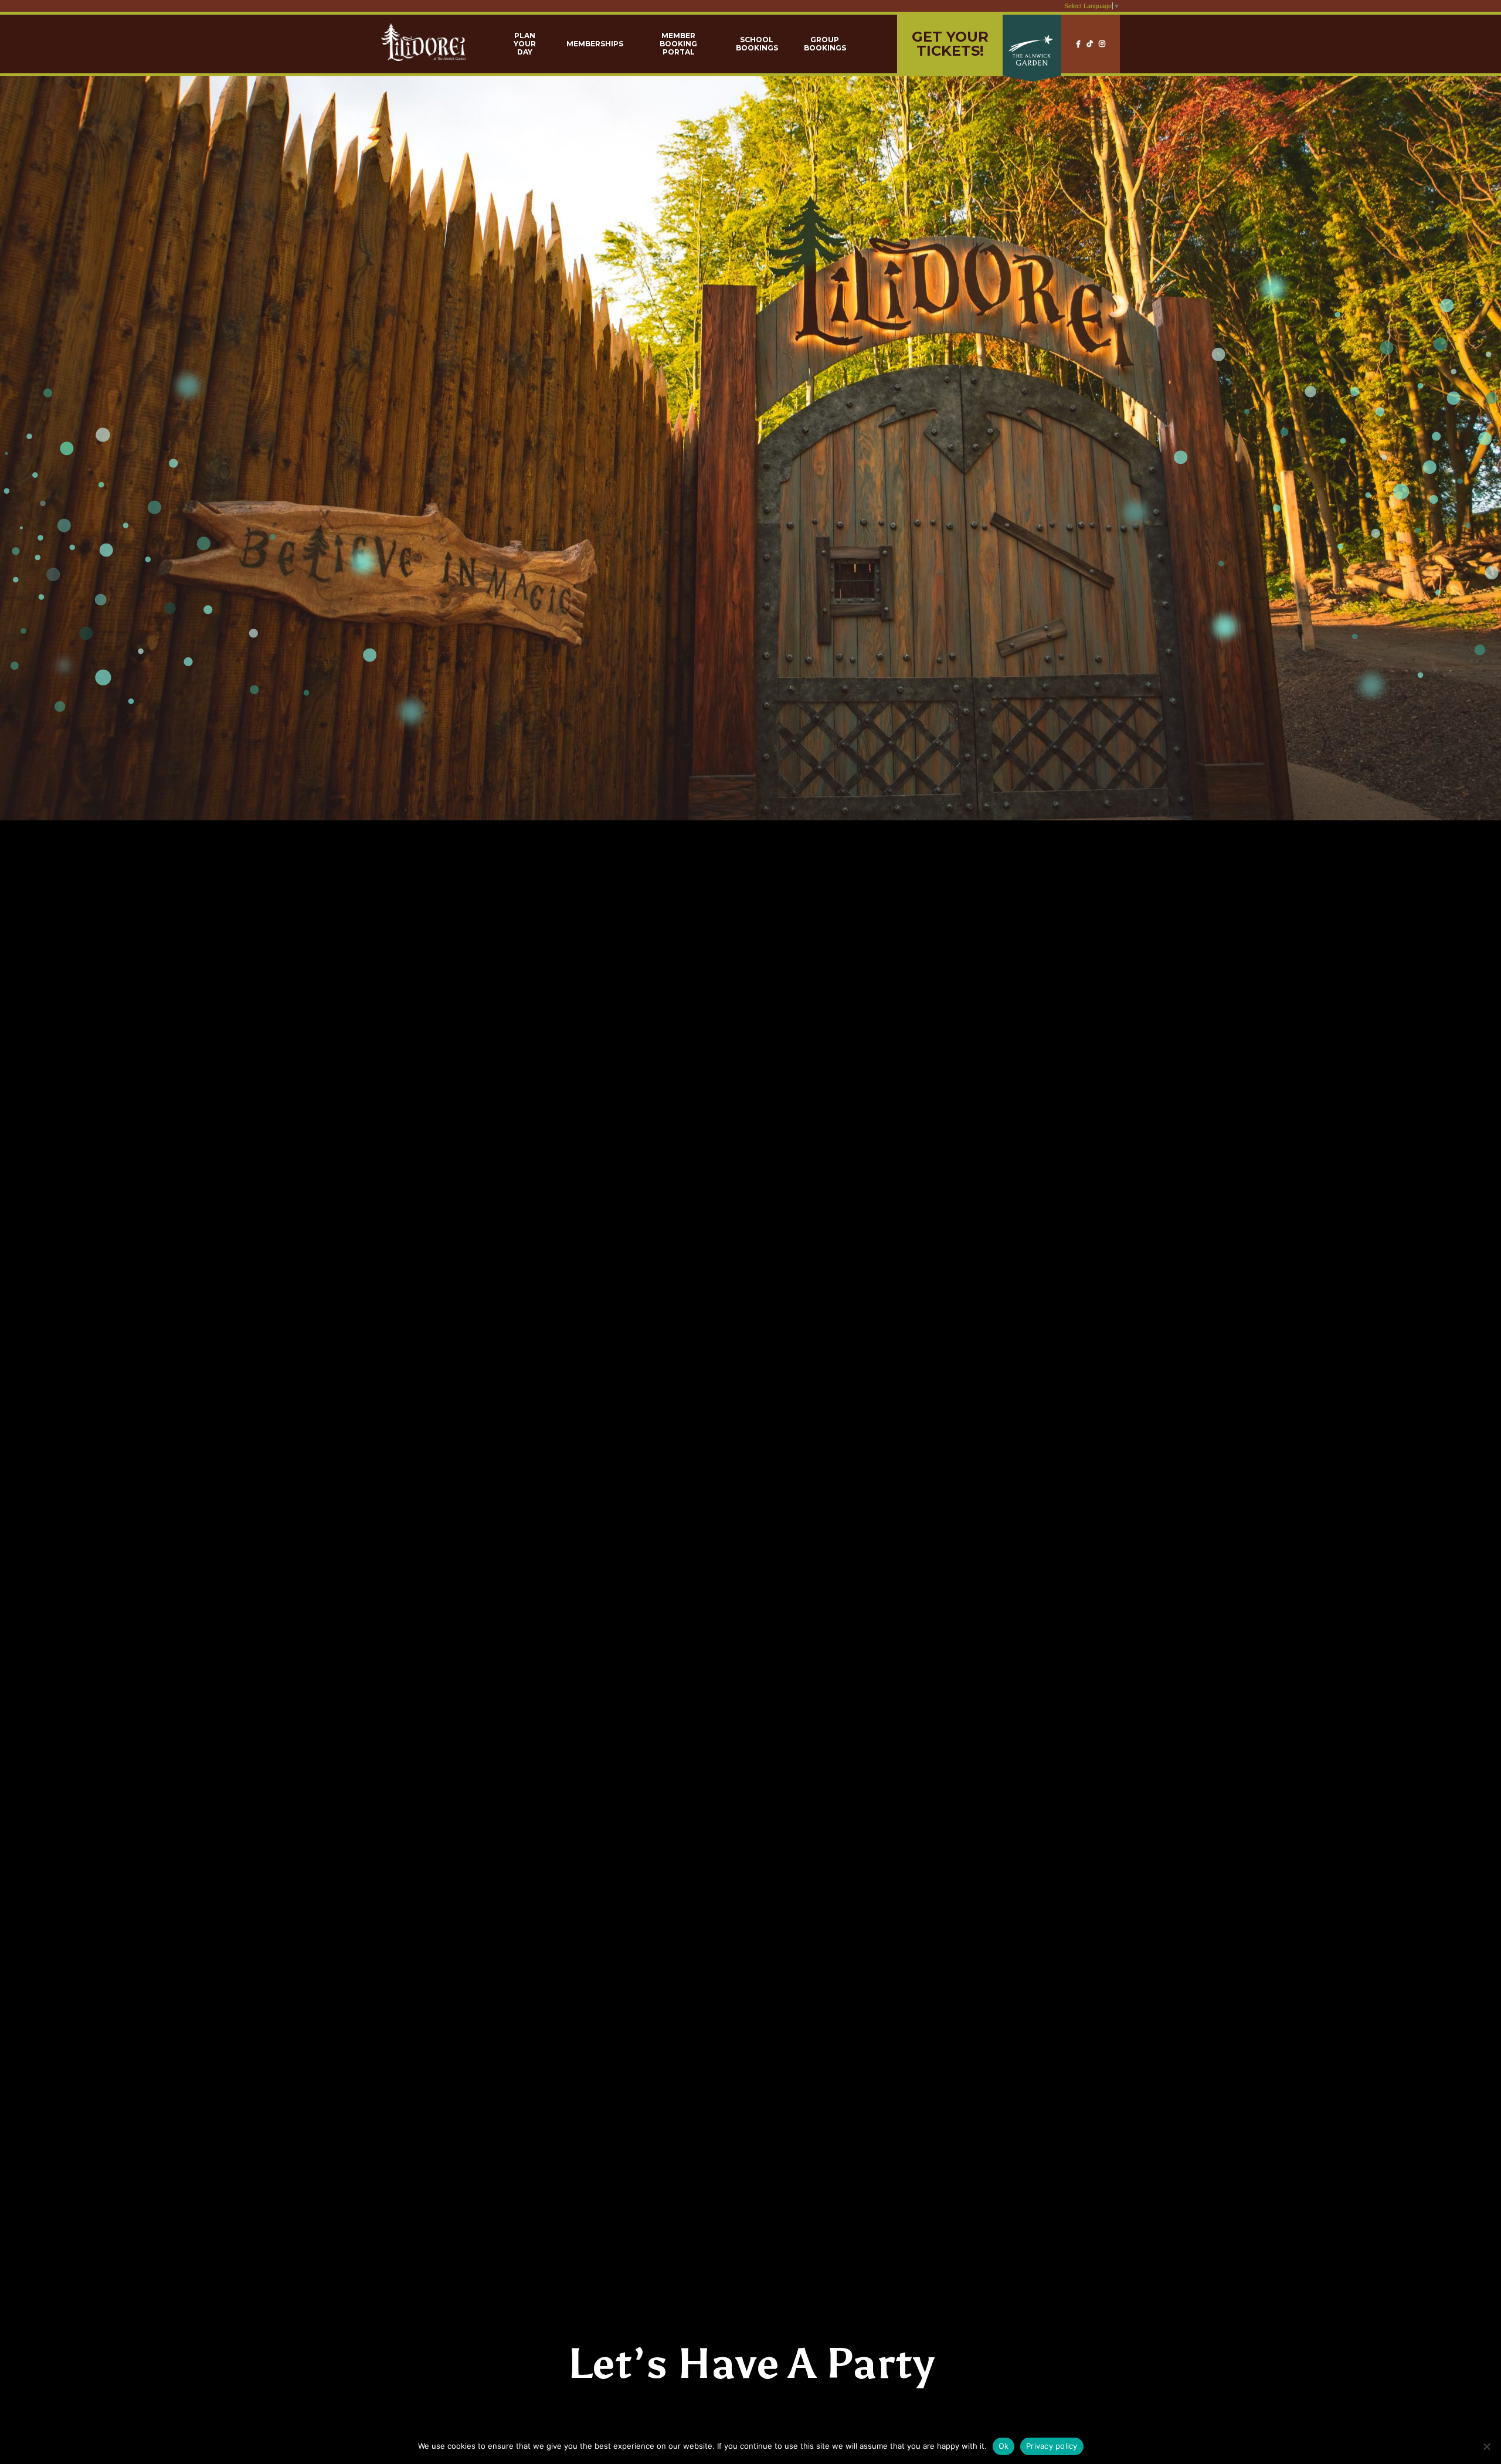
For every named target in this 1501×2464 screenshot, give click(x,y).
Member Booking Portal (678, 44)
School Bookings (757, 44)
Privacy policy (1052, 2446)
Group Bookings (825, 44)
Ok (1004, 2446)
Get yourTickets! (950, 44)
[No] (1486, 2446)
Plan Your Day (525, 44)
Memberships (595, 44)
